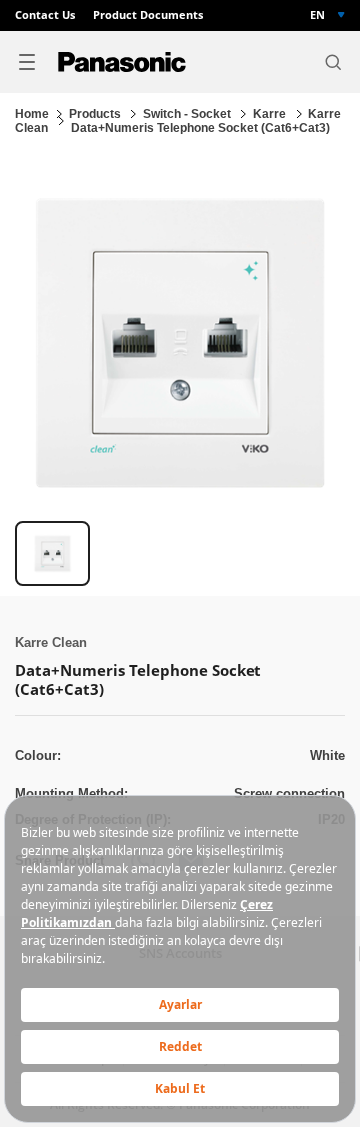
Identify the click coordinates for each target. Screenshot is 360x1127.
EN (317, 15)
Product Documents (148, 15)
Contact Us (45, 15)
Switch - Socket (188, 114)
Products (96, 114)
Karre (271, 114)
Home (32, 114)
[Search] (333, 62)
